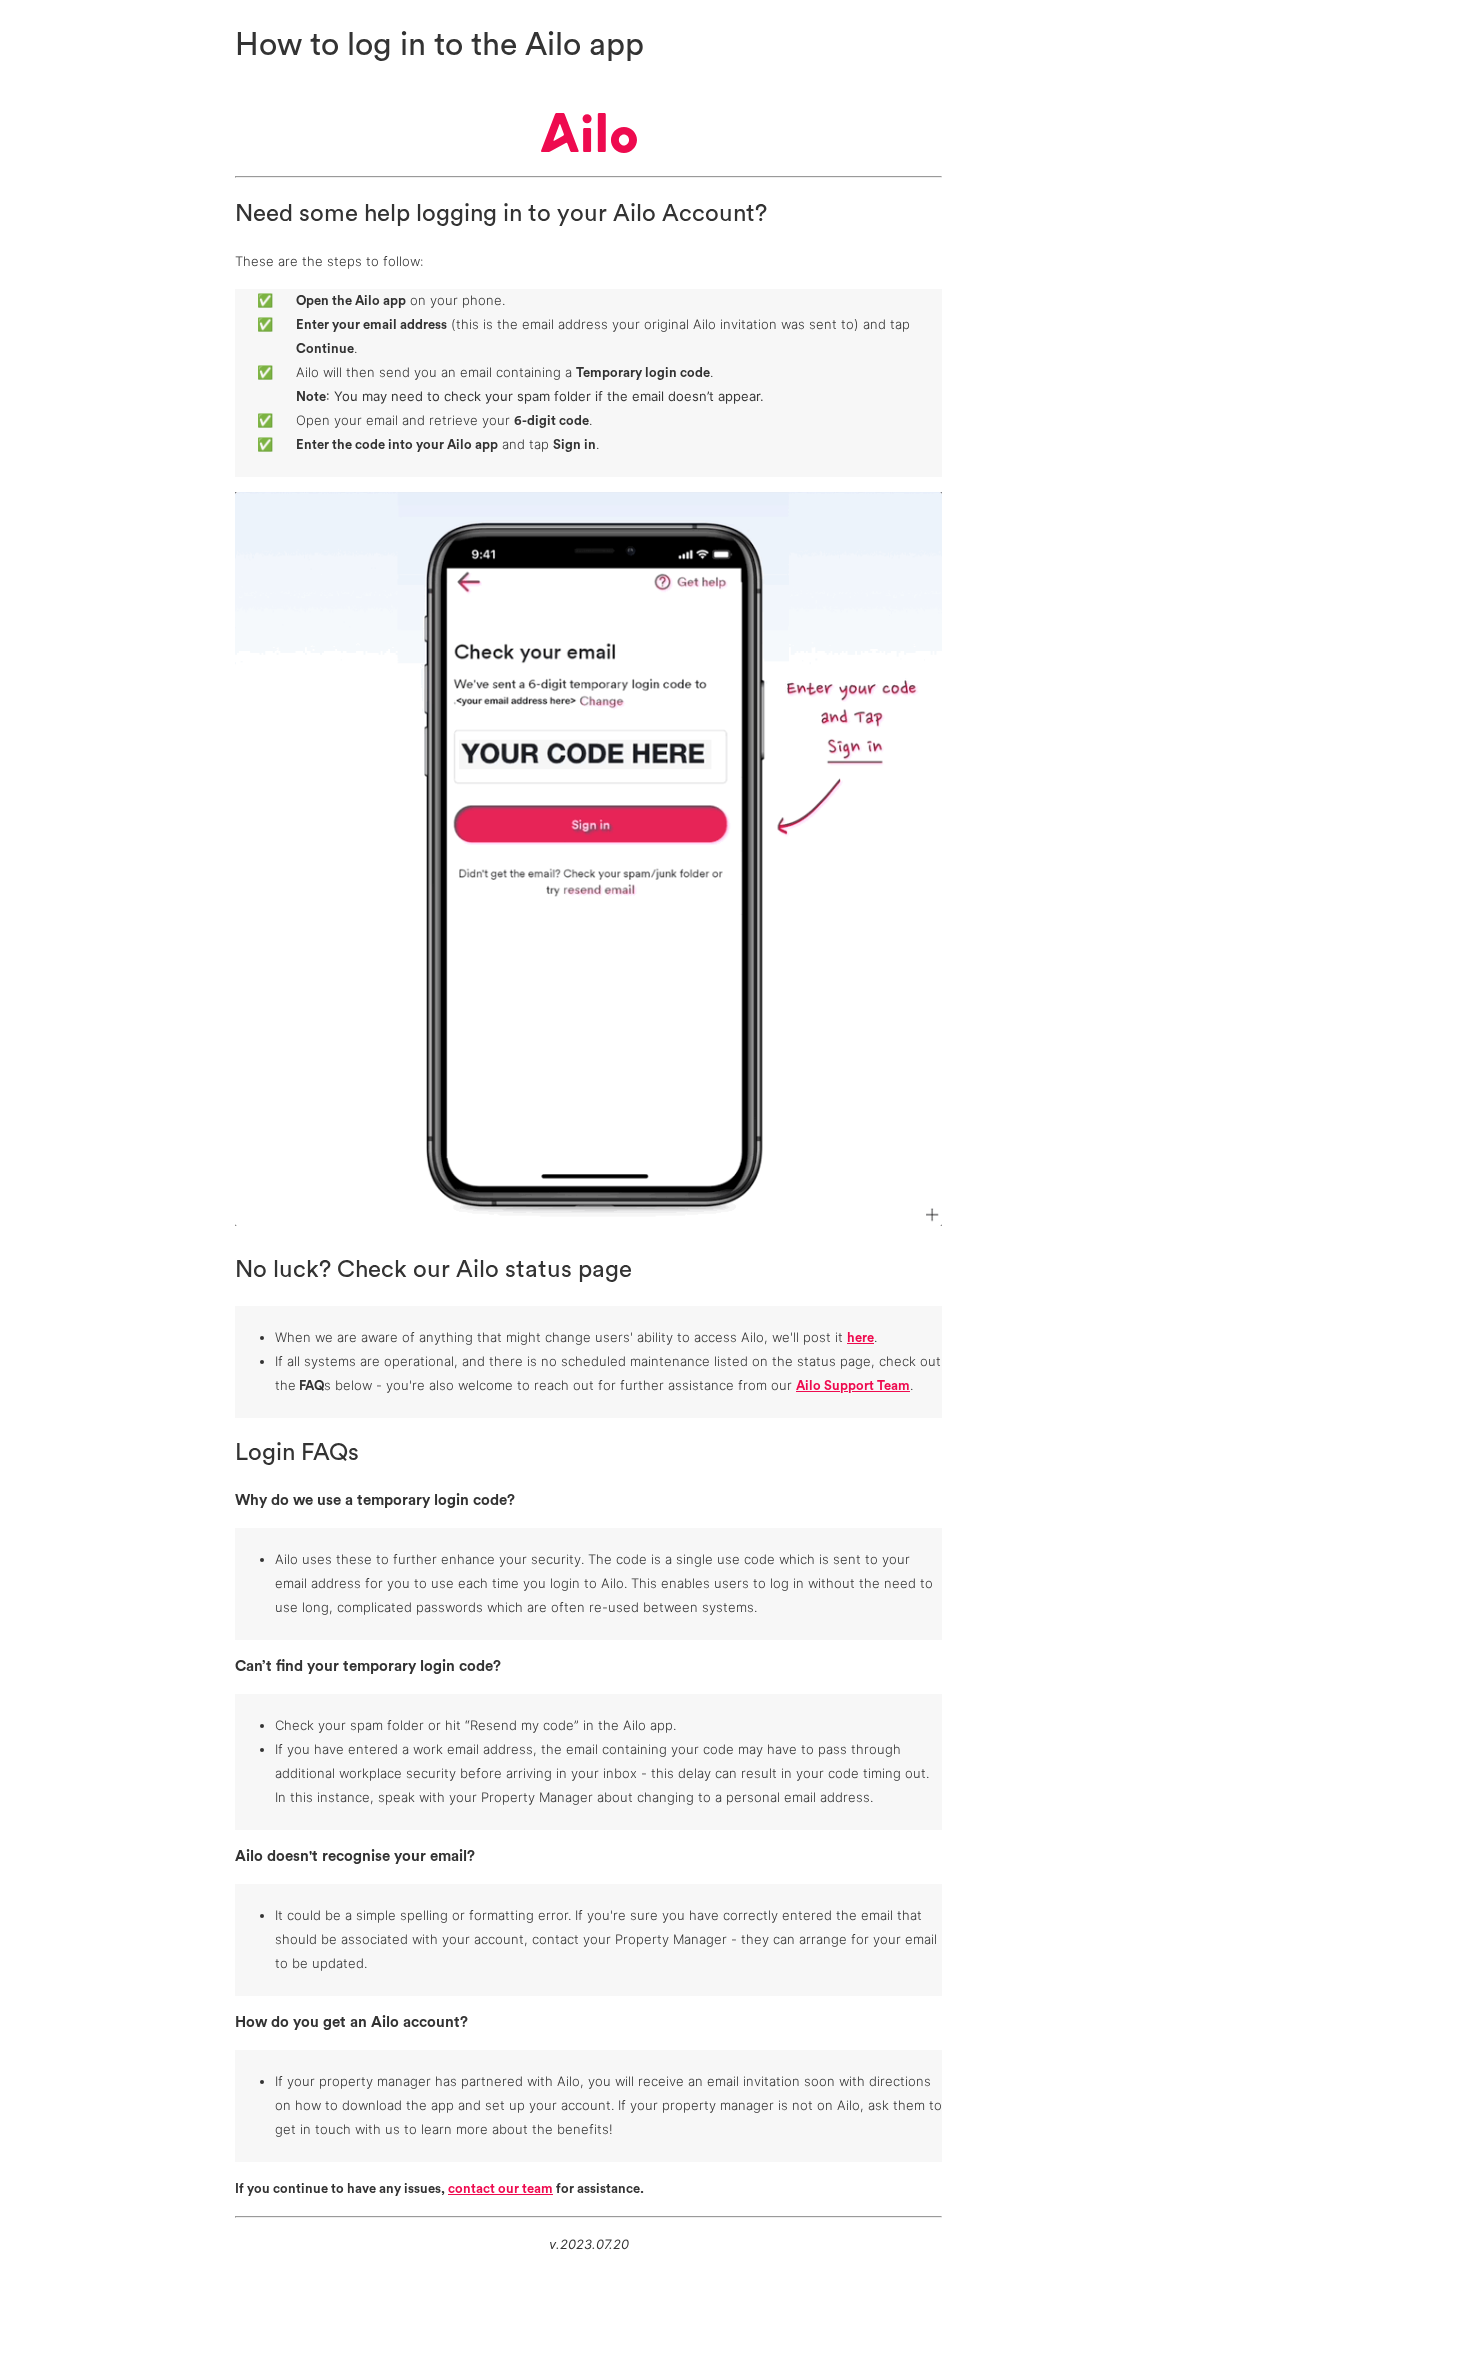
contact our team (500, 2188)
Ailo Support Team (853, 1385)
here (860, 1337)
